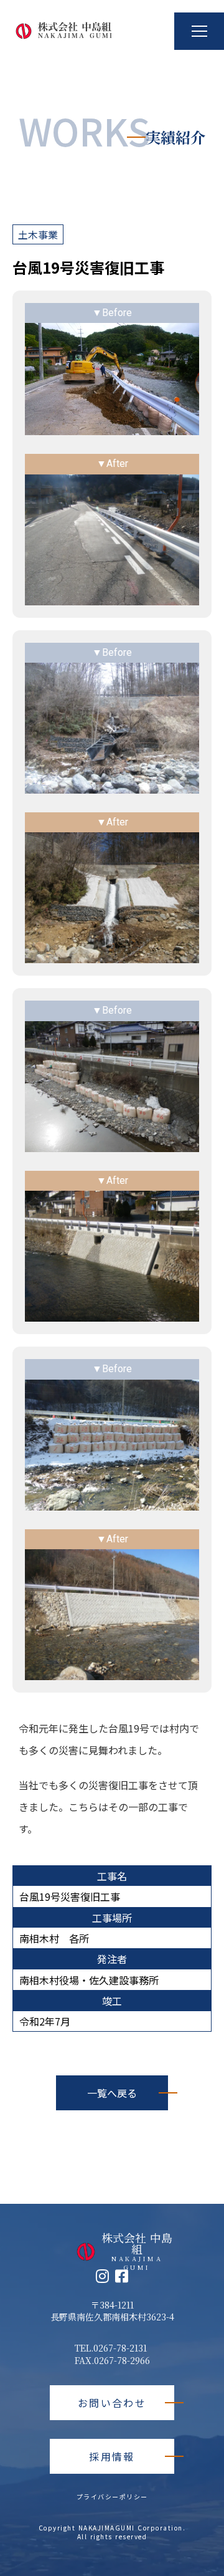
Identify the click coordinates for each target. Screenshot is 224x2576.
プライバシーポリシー (112, 2497)
